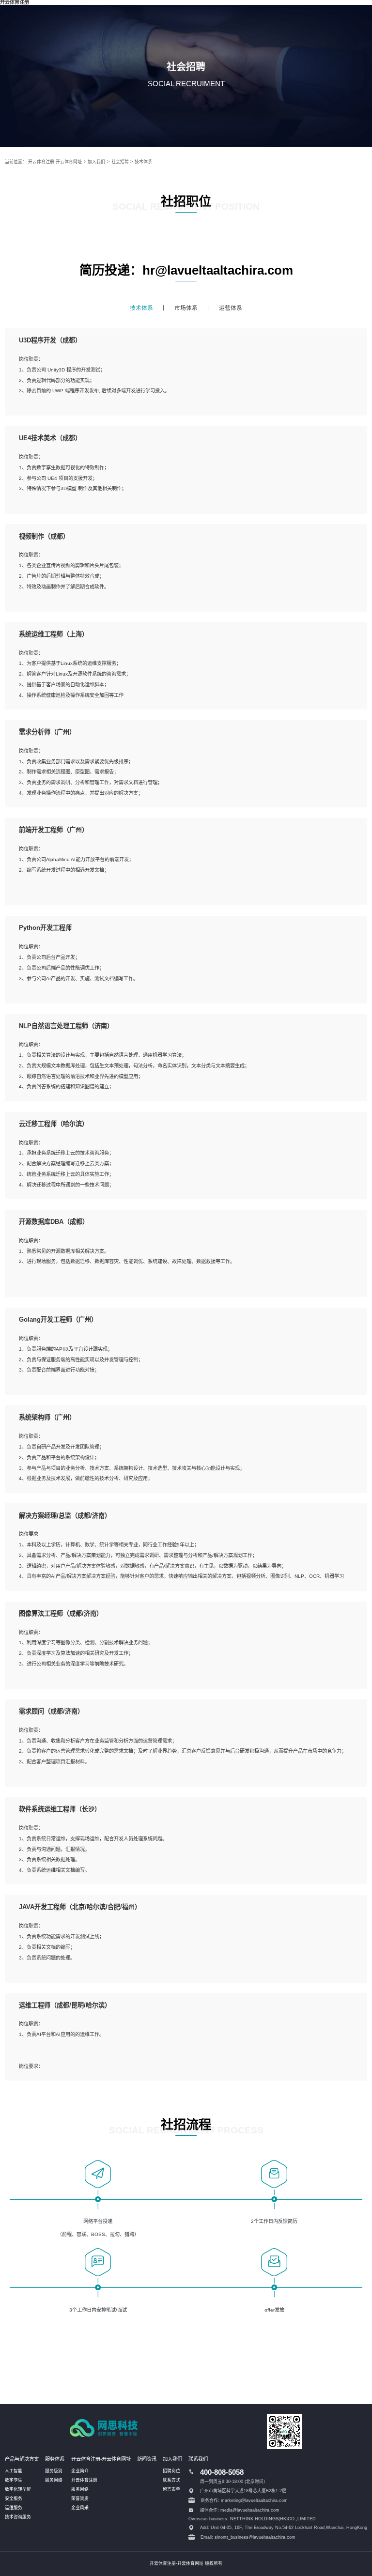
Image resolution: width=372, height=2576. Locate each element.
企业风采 (80, 2508)
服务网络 (54, 2480)
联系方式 (171, 2480)
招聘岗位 (171, 2471)
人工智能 (14, 2471)
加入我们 (96, 162)
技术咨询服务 (18, 2517)
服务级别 (54, 2471)
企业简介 (80, 2471)
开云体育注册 (84, 2480)
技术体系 (143, 162)
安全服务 (14, 2499)
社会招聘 (120, 162)
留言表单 (171, 2489)
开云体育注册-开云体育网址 (55, 162)
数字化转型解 (18, 2489)
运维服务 (14, 2508)
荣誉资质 (80, 2499)
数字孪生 (14, 2480)
